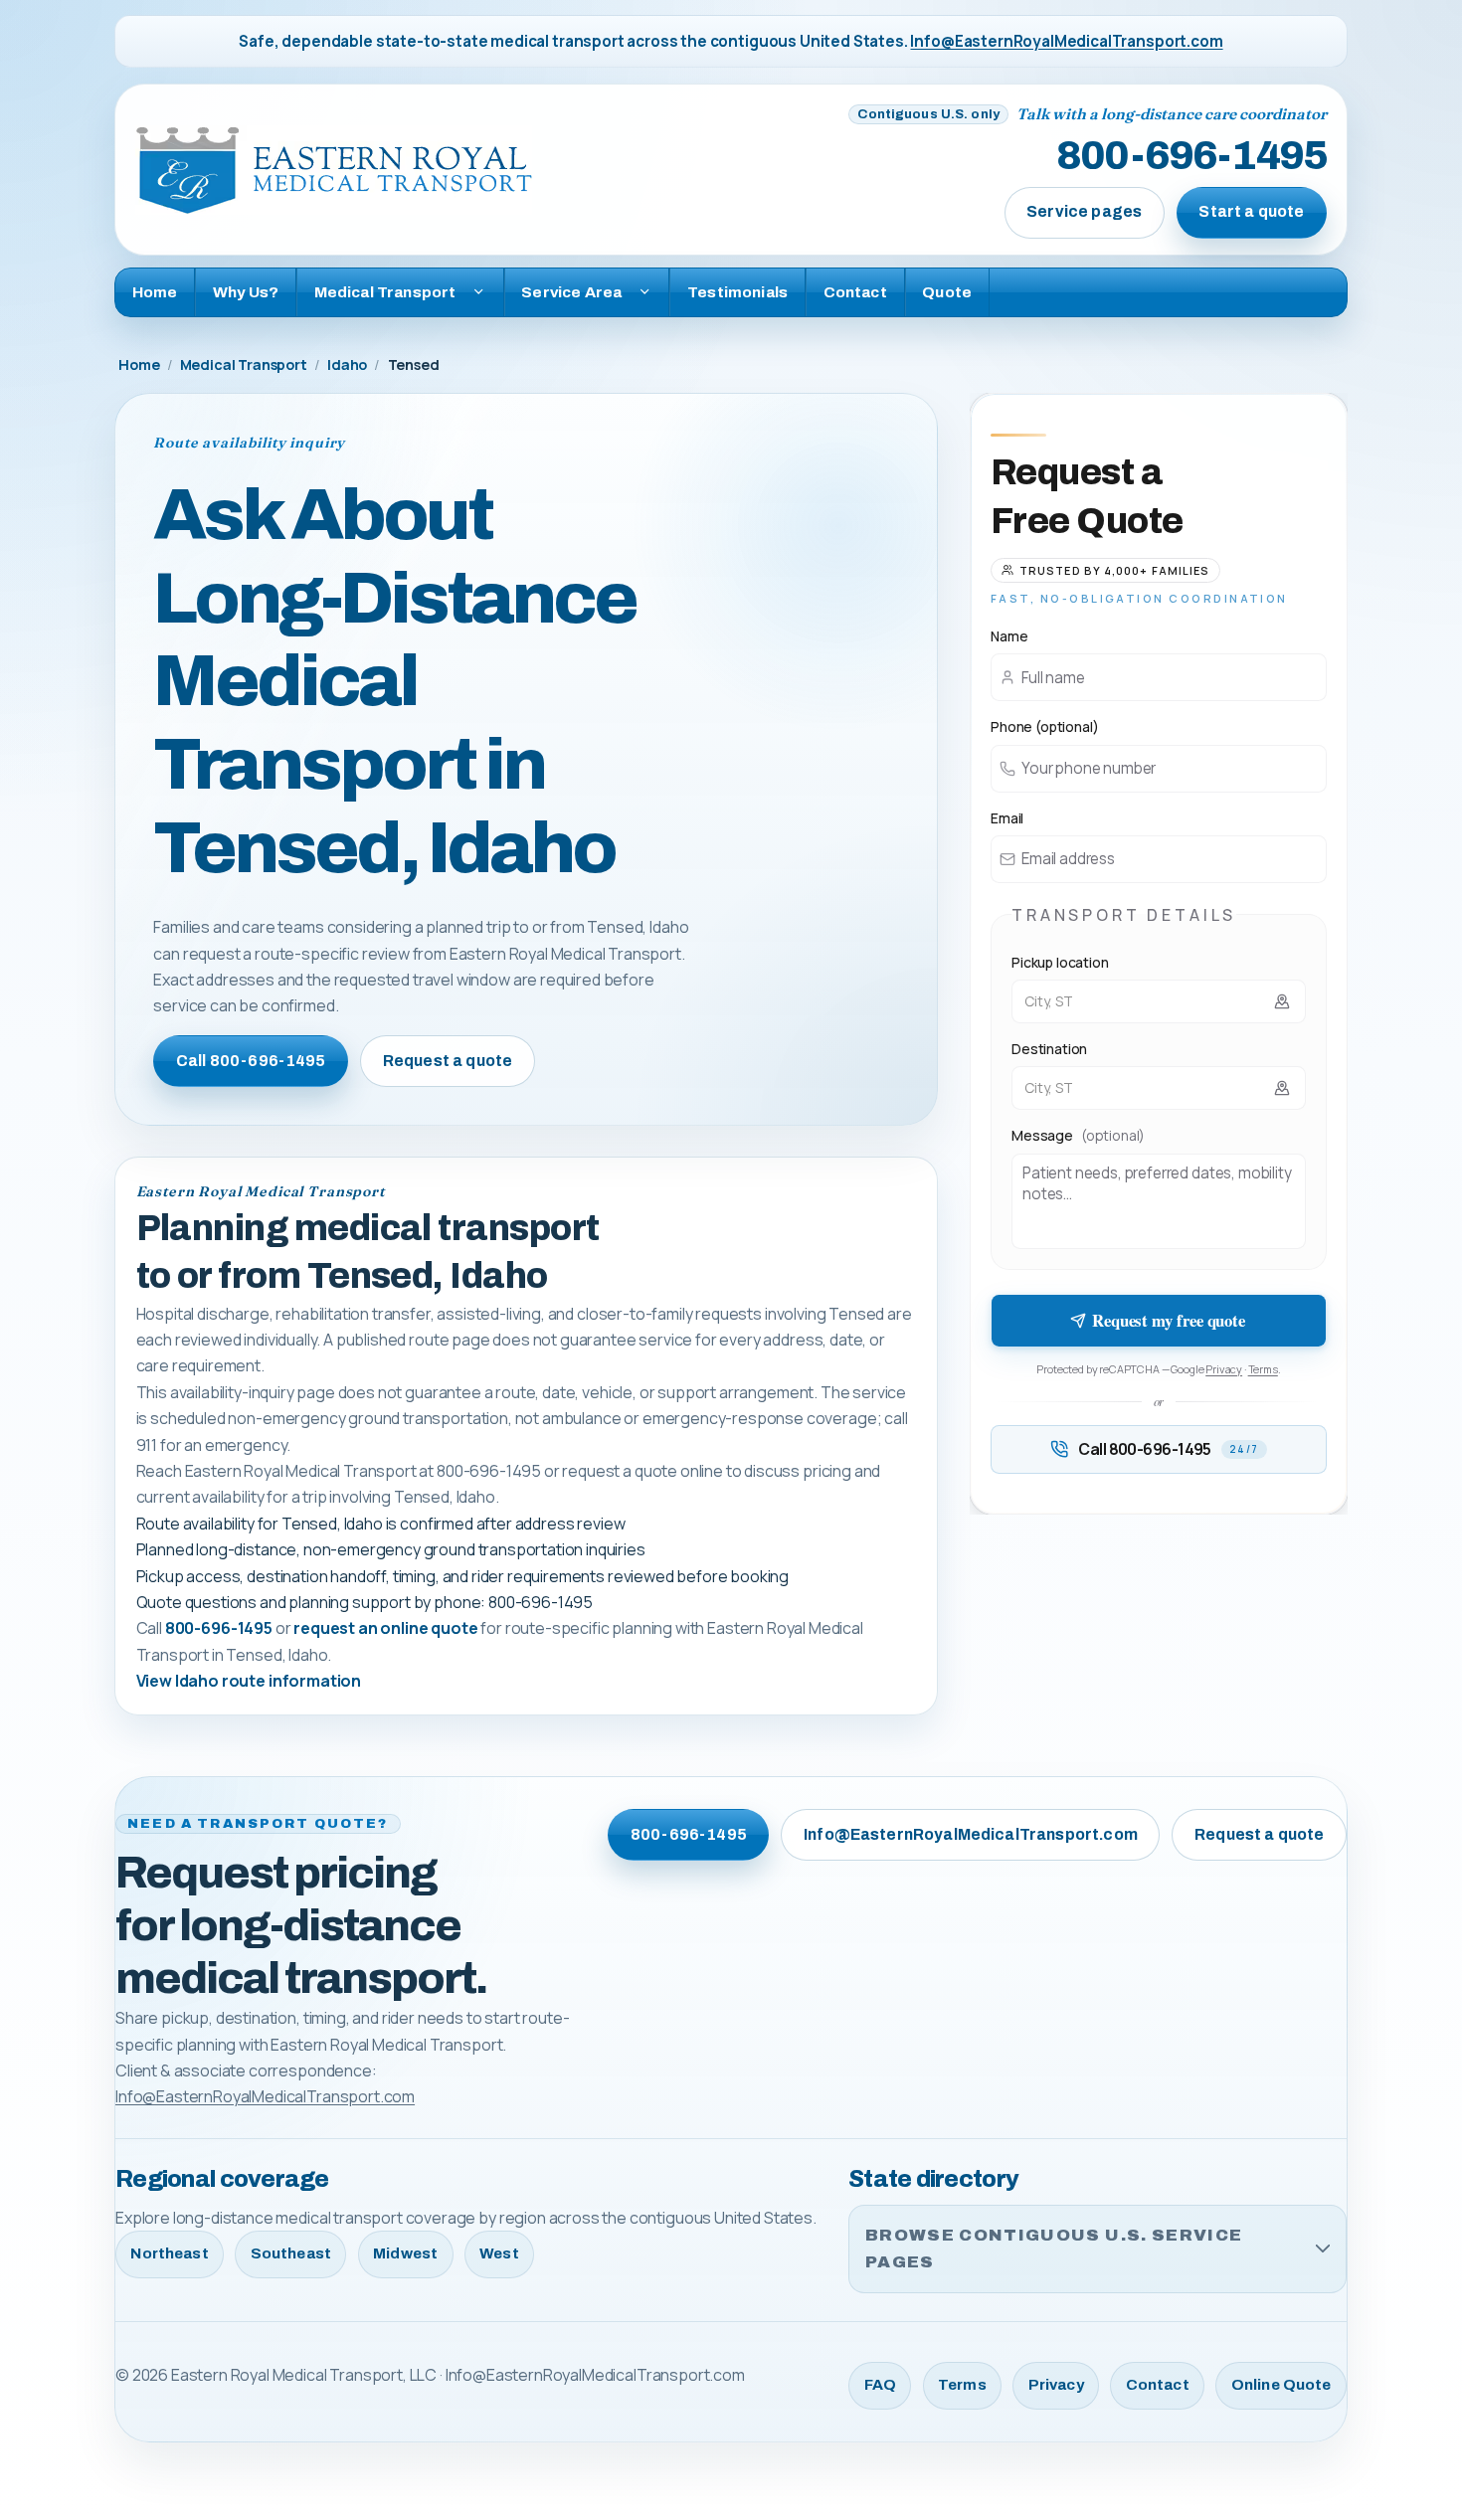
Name (1009, 636)
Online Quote (1281, 2385)
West (499, 2253)
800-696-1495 (1191, 157)
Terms (1263, 1369)
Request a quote (448, 1061)
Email (1007, 818)
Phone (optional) (1044, 726)
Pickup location (1060, 962)
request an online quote (385, 1628)
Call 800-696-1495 (251, 1061)
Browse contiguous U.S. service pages (1054, 2249)
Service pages (1084, 211)
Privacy (1224, 1369)
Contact (855, 292)
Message (1078, 1135)
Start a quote (1251, 211)
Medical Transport (244, 364)
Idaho (347, 364)
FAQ (880, 2385)
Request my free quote (1169, 1320)
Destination (1049, 1049)
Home (155, 292)
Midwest (405, 2253)
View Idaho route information (249, 1681)
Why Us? (246, 292)
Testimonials (737, 292)
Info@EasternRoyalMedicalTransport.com (1066, 41)
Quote (947, 292)
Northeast (169, 2253)
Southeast (291, 2253)
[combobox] (1159, 1001)
